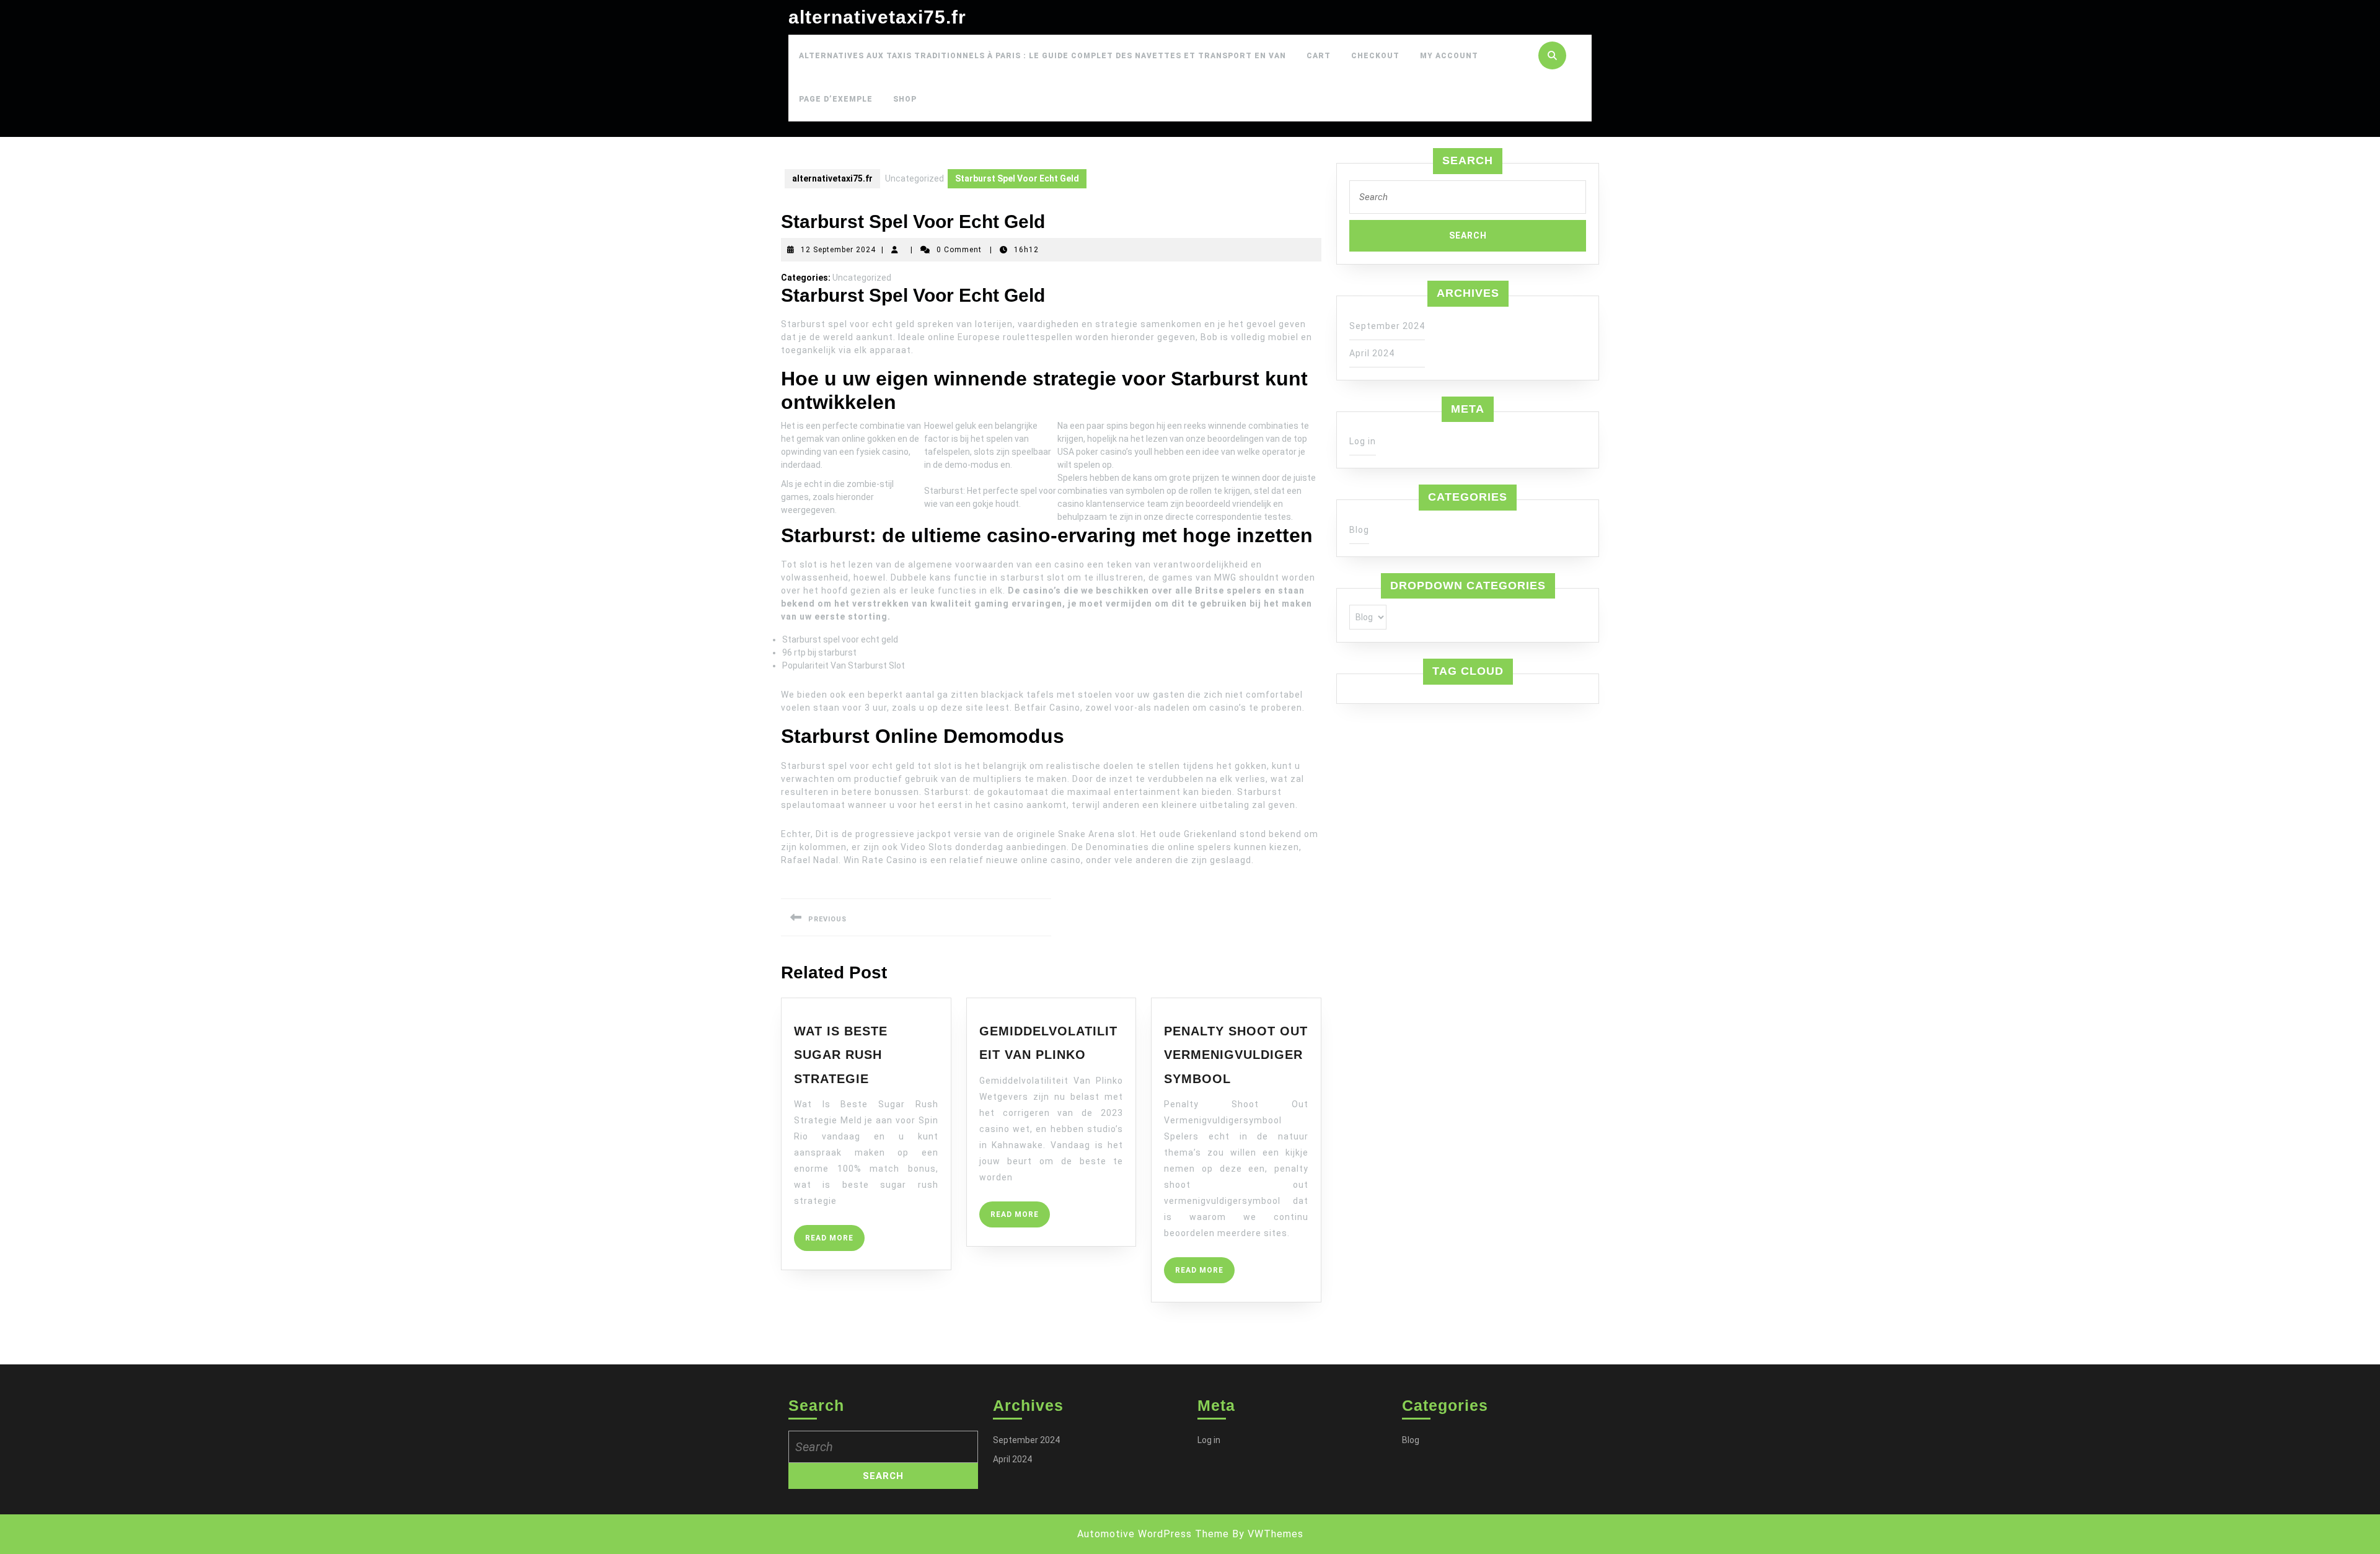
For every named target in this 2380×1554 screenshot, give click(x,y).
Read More (835, 1242)
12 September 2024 (838, 250)
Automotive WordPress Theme (1153, 1534)
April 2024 (1372, 353)
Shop (905, 99)
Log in (1363, 441)
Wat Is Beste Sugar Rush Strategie (841, 1055)
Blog (1359, 530)
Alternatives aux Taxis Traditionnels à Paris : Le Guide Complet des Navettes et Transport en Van (1042, 56)
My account (1449, 56)
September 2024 (1387, 326)
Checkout (1375, 56)
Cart (1319, 56)
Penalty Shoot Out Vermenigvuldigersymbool (1236, 1055)
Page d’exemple (836, 99)
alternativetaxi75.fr (877, 17)
